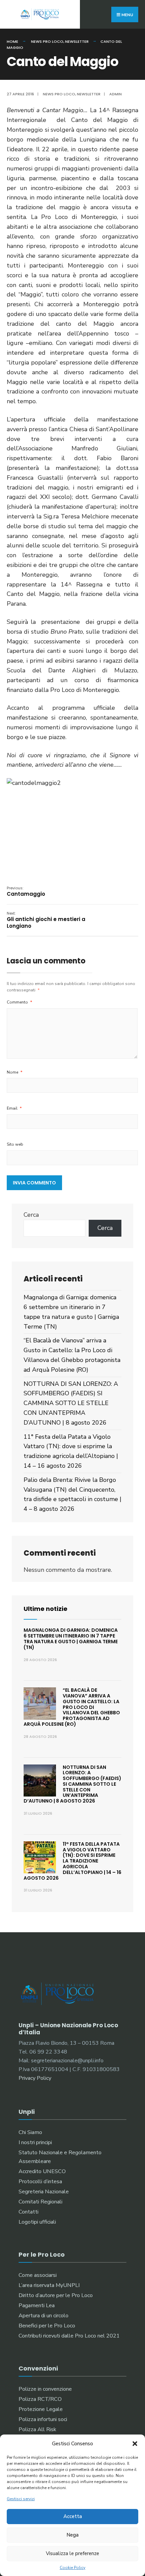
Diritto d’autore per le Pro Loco (56, 2295)
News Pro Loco (47, 41)
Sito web (15, 1144)
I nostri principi (35, 2142)
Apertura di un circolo (43, 2316)
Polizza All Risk (37, 2429)
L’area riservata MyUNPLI (49, 2285)
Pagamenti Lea (37, 2305)
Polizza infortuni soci (43, 2419)
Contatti (28, 2212)
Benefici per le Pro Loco (47, 2326)
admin (115, 94)
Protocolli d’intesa (40, 2182)
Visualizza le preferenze (72, 2553)
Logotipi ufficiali (37, 2222)
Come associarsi (38, 2275)
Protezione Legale (41, 2409)
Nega (72, 2535)
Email (14, 1108)
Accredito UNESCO (42, 2171)
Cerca (31, 1215)
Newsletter (77, 41)
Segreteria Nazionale (44, 2192)
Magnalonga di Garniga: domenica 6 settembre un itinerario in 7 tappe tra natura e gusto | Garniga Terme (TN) (71, 1639)
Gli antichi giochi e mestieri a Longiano (46, 920)
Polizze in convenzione (45, 2389)
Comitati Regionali (40, 2202)
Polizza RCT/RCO (40, 2399)
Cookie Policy (72, 2568)
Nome (15, 1072)
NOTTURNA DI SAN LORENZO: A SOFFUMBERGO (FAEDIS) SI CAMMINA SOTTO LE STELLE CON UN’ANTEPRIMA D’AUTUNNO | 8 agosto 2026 (71, 1403)
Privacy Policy (35, 2078)
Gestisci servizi (21, 2499)
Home (12, 41)
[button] (135, 2444)
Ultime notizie (46, 1609)
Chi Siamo (30, 2132)
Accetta (73, 2516)
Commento (20, 1002)
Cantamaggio (26, 892)
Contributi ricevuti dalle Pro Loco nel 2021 (69, 2336)
